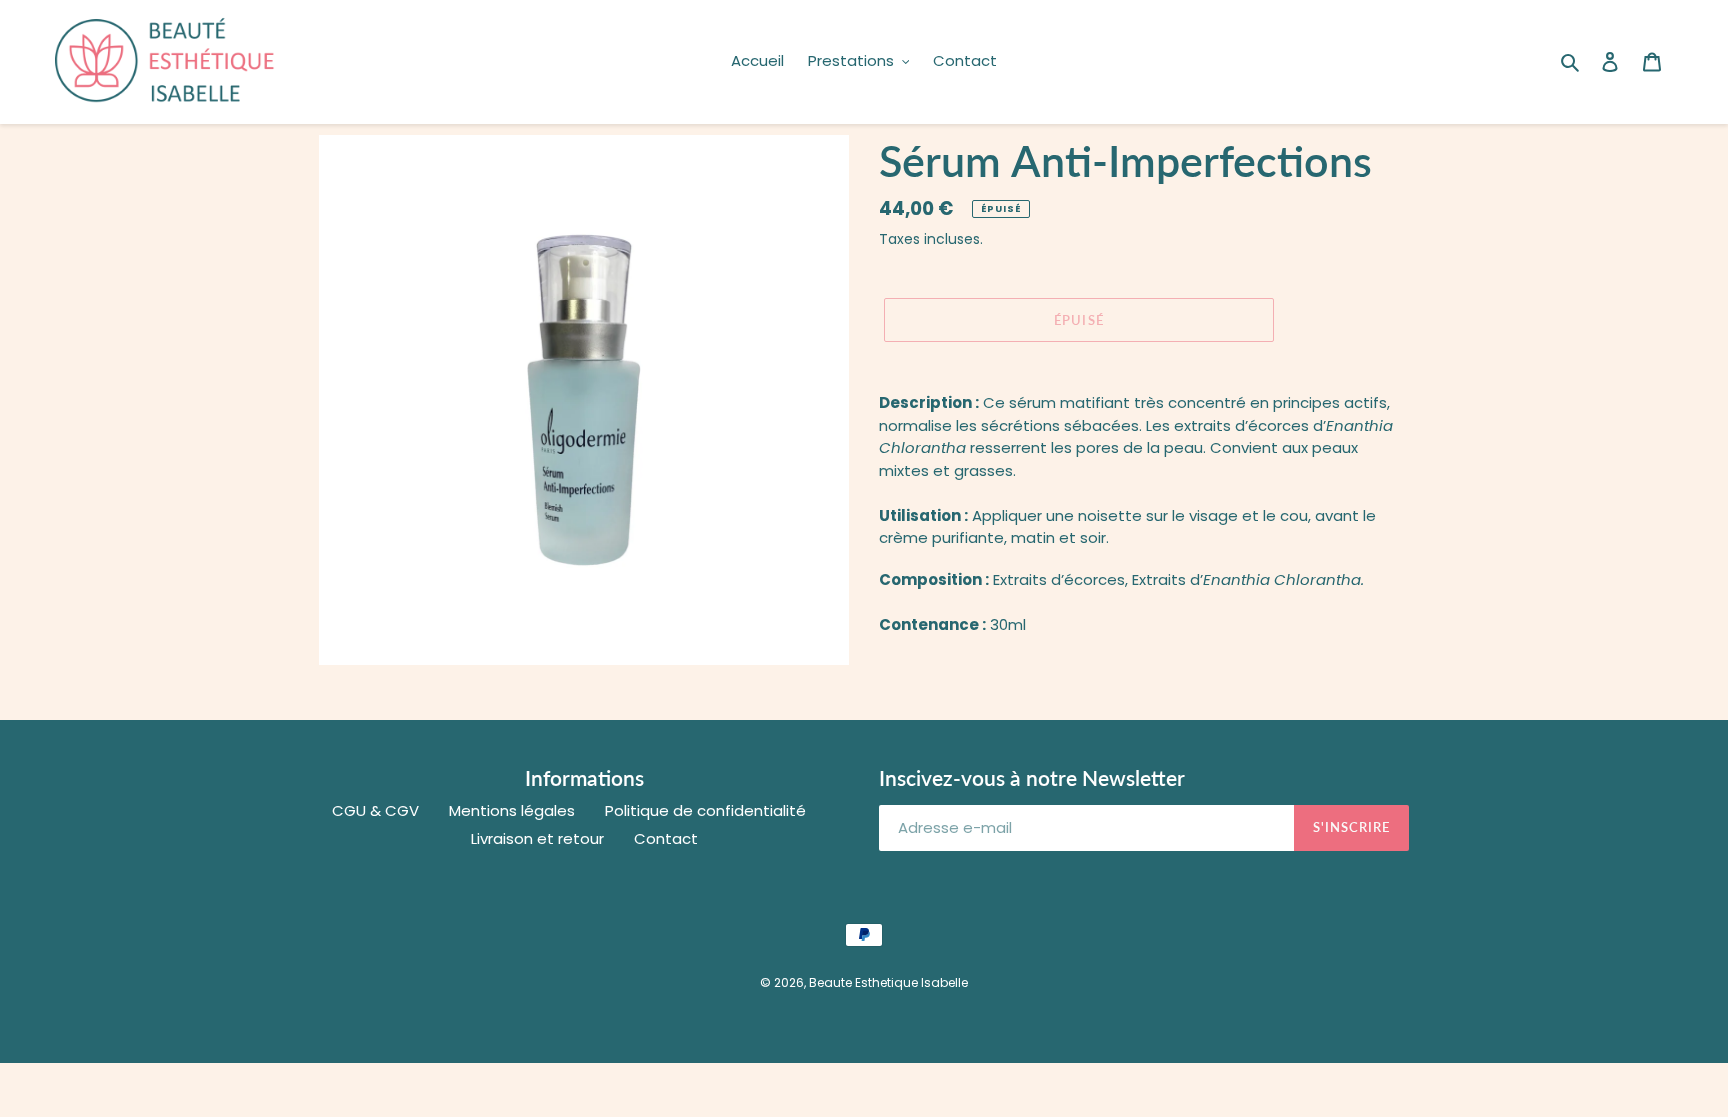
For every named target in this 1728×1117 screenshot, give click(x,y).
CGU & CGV (375, 810)
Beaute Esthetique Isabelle (888, 982)
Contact (666, 838)
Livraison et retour (537, 838)
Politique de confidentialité (705, 810)
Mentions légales (512, 810)
